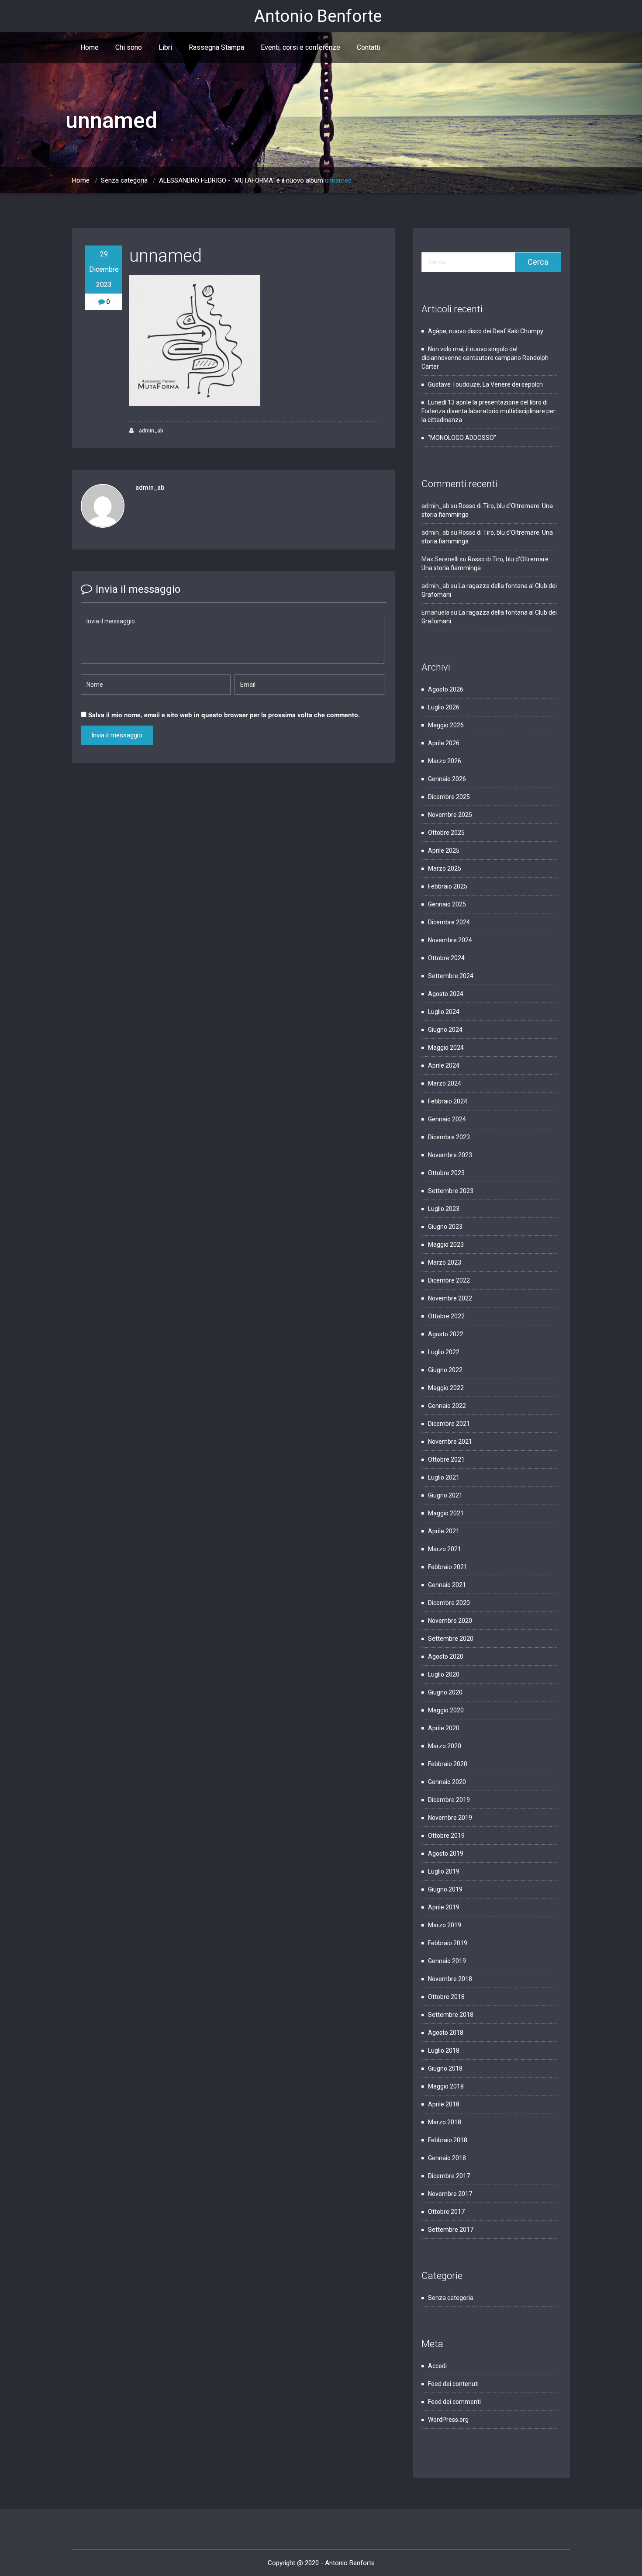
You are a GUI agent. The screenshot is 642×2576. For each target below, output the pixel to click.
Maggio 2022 (446, 1388)
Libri (165, 47)
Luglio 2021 (444, 1477)
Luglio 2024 (444, 1012)
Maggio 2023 (446, 1245)
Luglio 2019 (444, 1871)
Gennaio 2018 (447, 2158)
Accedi (437, 2366)
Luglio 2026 (444, 707)
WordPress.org (448, 2420)
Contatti (369, 47)
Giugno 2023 (445, 1227)
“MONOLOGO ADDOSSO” (462, 438)
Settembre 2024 (451, 976)
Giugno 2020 (445, 1692)
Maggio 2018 (446, 2086)
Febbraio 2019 (448, 1943)
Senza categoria (124, 180)
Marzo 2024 (445, 1083)
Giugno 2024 (445, 1030)
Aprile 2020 (444, 1728)
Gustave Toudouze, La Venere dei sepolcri (486, 384)
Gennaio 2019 (447, 1961)
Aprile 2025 (444, 851)
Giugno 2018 (445, 2068)
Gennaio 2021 (447, 1585)
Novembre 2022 (450, 1298)
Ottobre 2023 (446, 1173)
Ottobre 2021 (446, 1459)
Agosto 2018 (446, 2033)
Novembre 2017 (450, 2194)
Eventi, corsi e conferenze (300, 47)
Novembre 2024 (450, 940)
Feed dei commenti (454, 2402)
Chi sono (129, 47)
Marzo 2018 (445, 2122)
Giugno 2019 (445, 1889)
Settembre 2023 (451, 1191)
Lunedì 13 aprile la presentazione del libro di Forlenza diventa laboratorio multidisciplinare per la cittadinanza (488, 411)
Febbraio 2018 (448, 2140)
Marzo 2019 (445, 1925)
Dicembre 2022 (449, 1280)
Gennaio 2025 (447, 904)
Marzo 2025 (445, 868)
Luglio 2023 (444, 1209)
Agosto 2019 (446, 1853)
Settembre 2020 (451, 1639)
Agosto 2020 (446, 1656)
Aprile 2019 (444, 1907)
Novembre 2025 (450, 815)
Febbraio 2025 (448, 886)
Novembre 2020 (450, 1621)
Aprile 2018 (444, 2104)
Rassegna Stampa (216, 47)
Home (90, 47)
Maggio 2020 (446, 1710)
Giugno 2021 (445, 1495)
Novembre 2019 (450, 1818)
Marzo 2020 (445, 1746)
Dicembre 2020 (449, 1603)
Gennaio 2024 (447, 1119)
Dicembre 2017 (449, 2176)
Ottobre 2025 (446, 833)
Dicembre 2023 (449, 1137)
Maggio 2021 (446, 1513)
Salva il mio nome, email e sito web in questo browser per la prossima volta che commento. (224, 715)
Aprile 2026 (444, 743)
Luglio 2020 (444, 1674)
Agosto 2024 (446, 994)
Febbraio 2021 (448, 1567)
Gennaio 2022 (447, 1406)
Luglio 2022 (444, 1352)
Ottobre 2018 (446, 1997)
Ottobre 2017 (446, 2212)
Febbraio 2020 (448, 1764)
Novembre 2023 (450, 1155)
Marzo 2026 (445, 761)
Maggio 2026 (446, 725)
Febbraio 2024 (448, 1101)
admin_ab (150, 431)
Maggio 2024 (446, 1048)
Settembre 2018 (451, 2015)
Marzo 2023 (445, 1262)
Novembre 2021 (450, 1442)
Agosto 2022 (446, 1334)
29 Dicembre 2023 (104, 269)
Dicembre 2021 (449, 1424)
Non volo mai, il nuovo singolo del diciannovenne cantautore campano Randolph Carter (485, 358)
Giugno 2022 (445, 1370)
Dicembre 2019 (449, 1800)
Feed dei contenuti (453, 2384)
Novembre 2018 (450, 1979)
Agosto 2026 (446, 689)
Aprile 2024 (444, 1065)
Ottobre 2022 (446, 1316)
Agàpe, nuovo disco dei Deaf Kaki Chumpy (486, 331)
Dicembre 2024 (449, 922)
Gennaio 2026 (447, 779)
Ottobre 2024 (446, 958)
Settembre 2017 (451, 2230)
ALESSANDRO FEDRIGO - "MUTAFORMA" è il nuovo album (241, 180)
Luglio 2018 (444, 2050)
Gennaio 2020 (447, 1782)
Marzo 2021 (445, 1549)
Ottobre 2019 (446, 1836)
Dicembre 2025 (449, 797)
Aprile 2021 (444, 1531)
